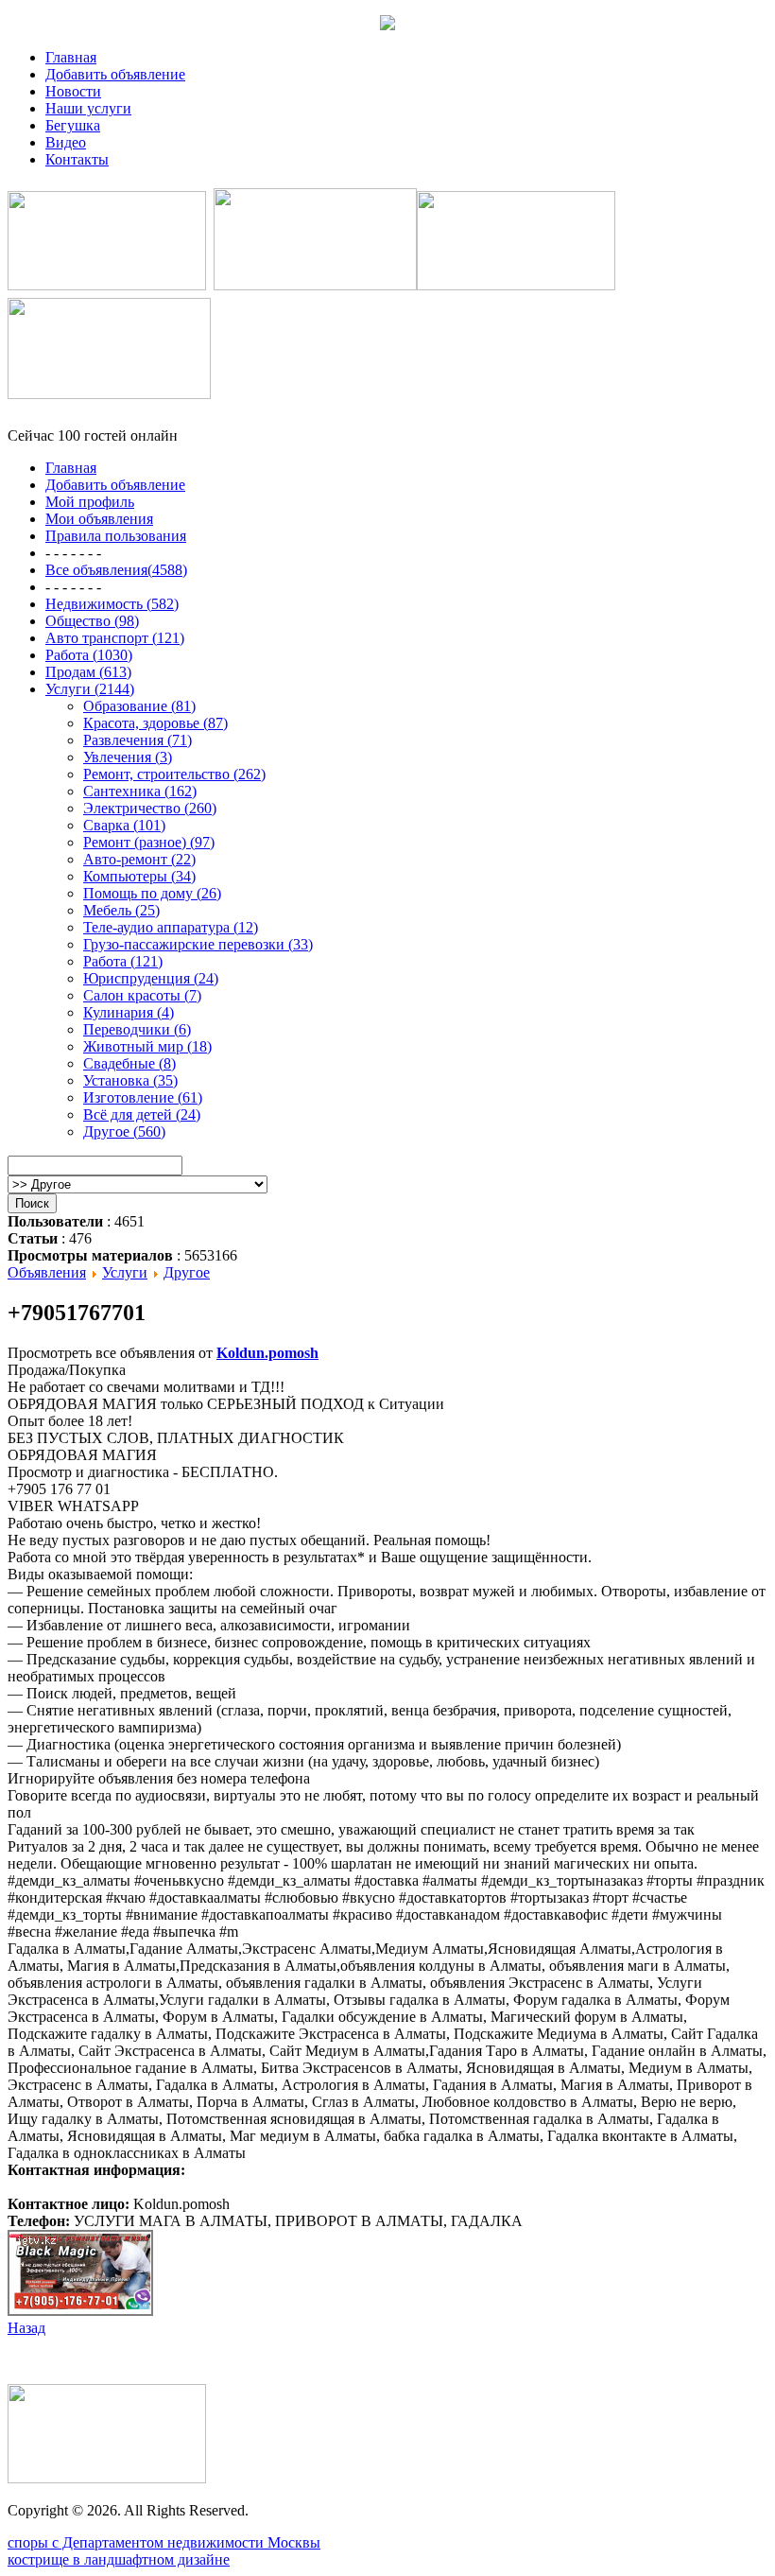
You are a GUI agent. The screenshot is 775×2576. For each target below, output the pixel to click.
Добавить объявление (115, 74)
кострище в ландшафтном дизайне (119, 2559)
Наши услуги (88, 108)
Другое (187, 1272)
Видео (66, 142)
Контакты (77, 159)
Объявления (47, 1272)
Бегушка (73, 125)
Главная (71, 57)
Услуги (125, 1272)
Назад (26, 2328)
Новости (73, 91)
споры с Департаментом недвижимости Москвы (164, 2542)
